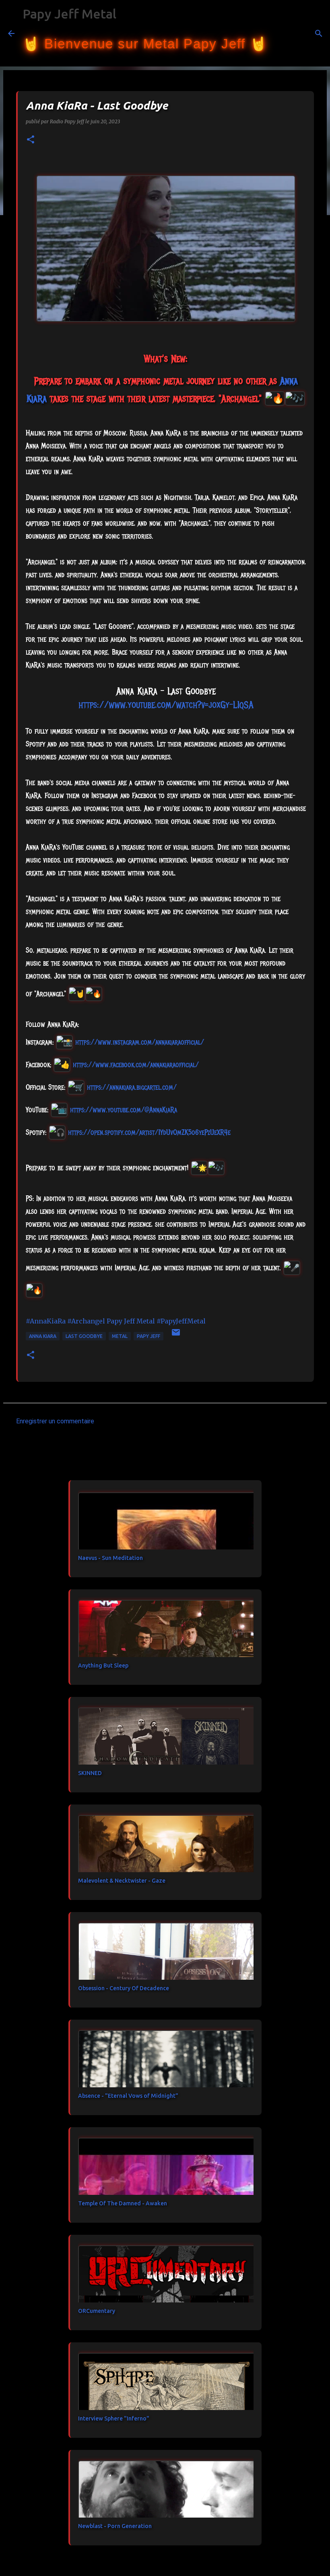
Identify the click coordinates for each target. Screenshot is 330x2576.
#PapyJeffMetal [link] (181, 1321)
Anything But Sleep (103, 1665)
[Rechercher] (278, 33)
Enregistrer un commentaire (55, 1421)
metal (120, 1336)
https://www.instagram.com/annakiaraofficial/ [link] (140, 1042)
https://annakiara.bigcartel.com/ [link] (132, 1087)
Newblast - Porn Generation (115, 2526)
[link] (136, 1065)
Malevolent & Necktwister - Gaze (122, 1881)
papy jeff (148, 1336)
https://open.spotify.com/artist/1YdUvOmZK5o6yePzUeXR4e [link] (149, 1132)
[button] (31, 140)
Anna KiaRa (43, 1336)
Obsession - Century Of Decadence (124, 1988)
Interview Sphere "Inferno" (114, 2418)
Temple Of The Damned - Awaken (123, 2203)
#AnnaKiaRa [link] (46, 1321)
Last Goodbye (84, 1336)
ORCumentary (97, 2311)
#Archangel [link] (86, 1321)
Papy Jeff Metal (69, 14)
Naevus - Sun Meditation (110, 1558)
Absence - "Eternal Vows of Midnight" (128, 2096)
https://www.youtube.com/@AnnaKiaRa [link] (124, 1110)
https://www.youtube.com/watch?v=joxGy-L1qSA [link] (166, 705)
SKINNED (90, 1773)
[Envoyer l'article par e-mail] (176, 1335)
